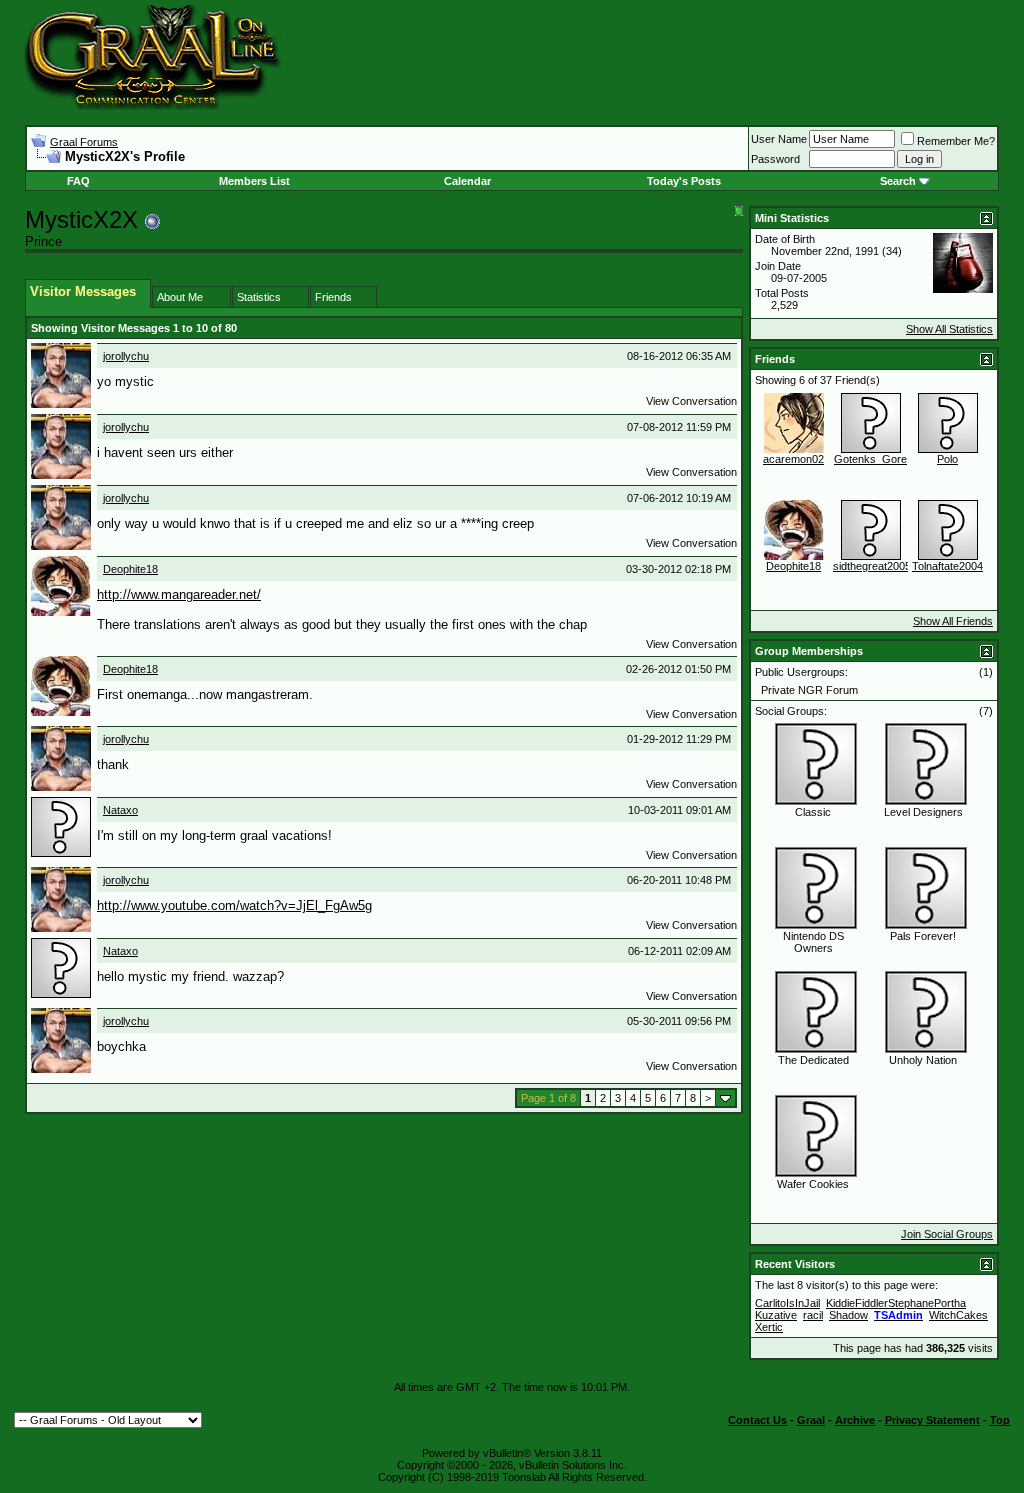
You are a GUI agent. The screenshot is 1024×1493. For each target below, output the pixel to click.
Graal (811, 1420)
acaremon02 (793, 459)
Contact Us (757, 1420)
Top (1000, 1420)
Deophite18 (130, 569)
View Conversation (691, 401)
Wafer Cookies (813, 1184)
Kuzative (776, 1315)
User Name (779, 139)
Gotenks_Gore (870, 459)
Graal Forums (84, 142)
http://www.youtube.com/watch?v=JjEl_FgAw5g (234, 905)
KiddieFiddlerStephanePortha (896, 1303)
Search (898, 181)
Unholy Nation (923, 1060)
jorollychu (126, 356)
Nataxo (120, 810)
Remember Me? (956, 141)
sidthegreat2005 (872, 566)
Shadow (848, 1315)
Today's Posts (684, 181)
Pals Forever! (923, 936)
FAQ (78, 181)
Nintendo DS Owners (813, 942)
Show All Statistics (949, 329)
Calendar (467, 181)
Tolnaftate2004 (947, 566)
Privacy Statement (932, 1420)
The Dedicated (813, 1060)
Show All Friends (953, 621)
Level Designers (923, 812)
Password (775, 159)
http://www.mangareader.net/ (179, 594)
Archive (855, 1420)
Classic (813, 812)
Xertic (769, 1327)
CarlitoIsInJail (787, 1303)
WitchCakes (958, 1315)
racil (813, 1315)
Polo (947, 459)
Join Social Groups (947, 1234)
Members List (254, 181)
